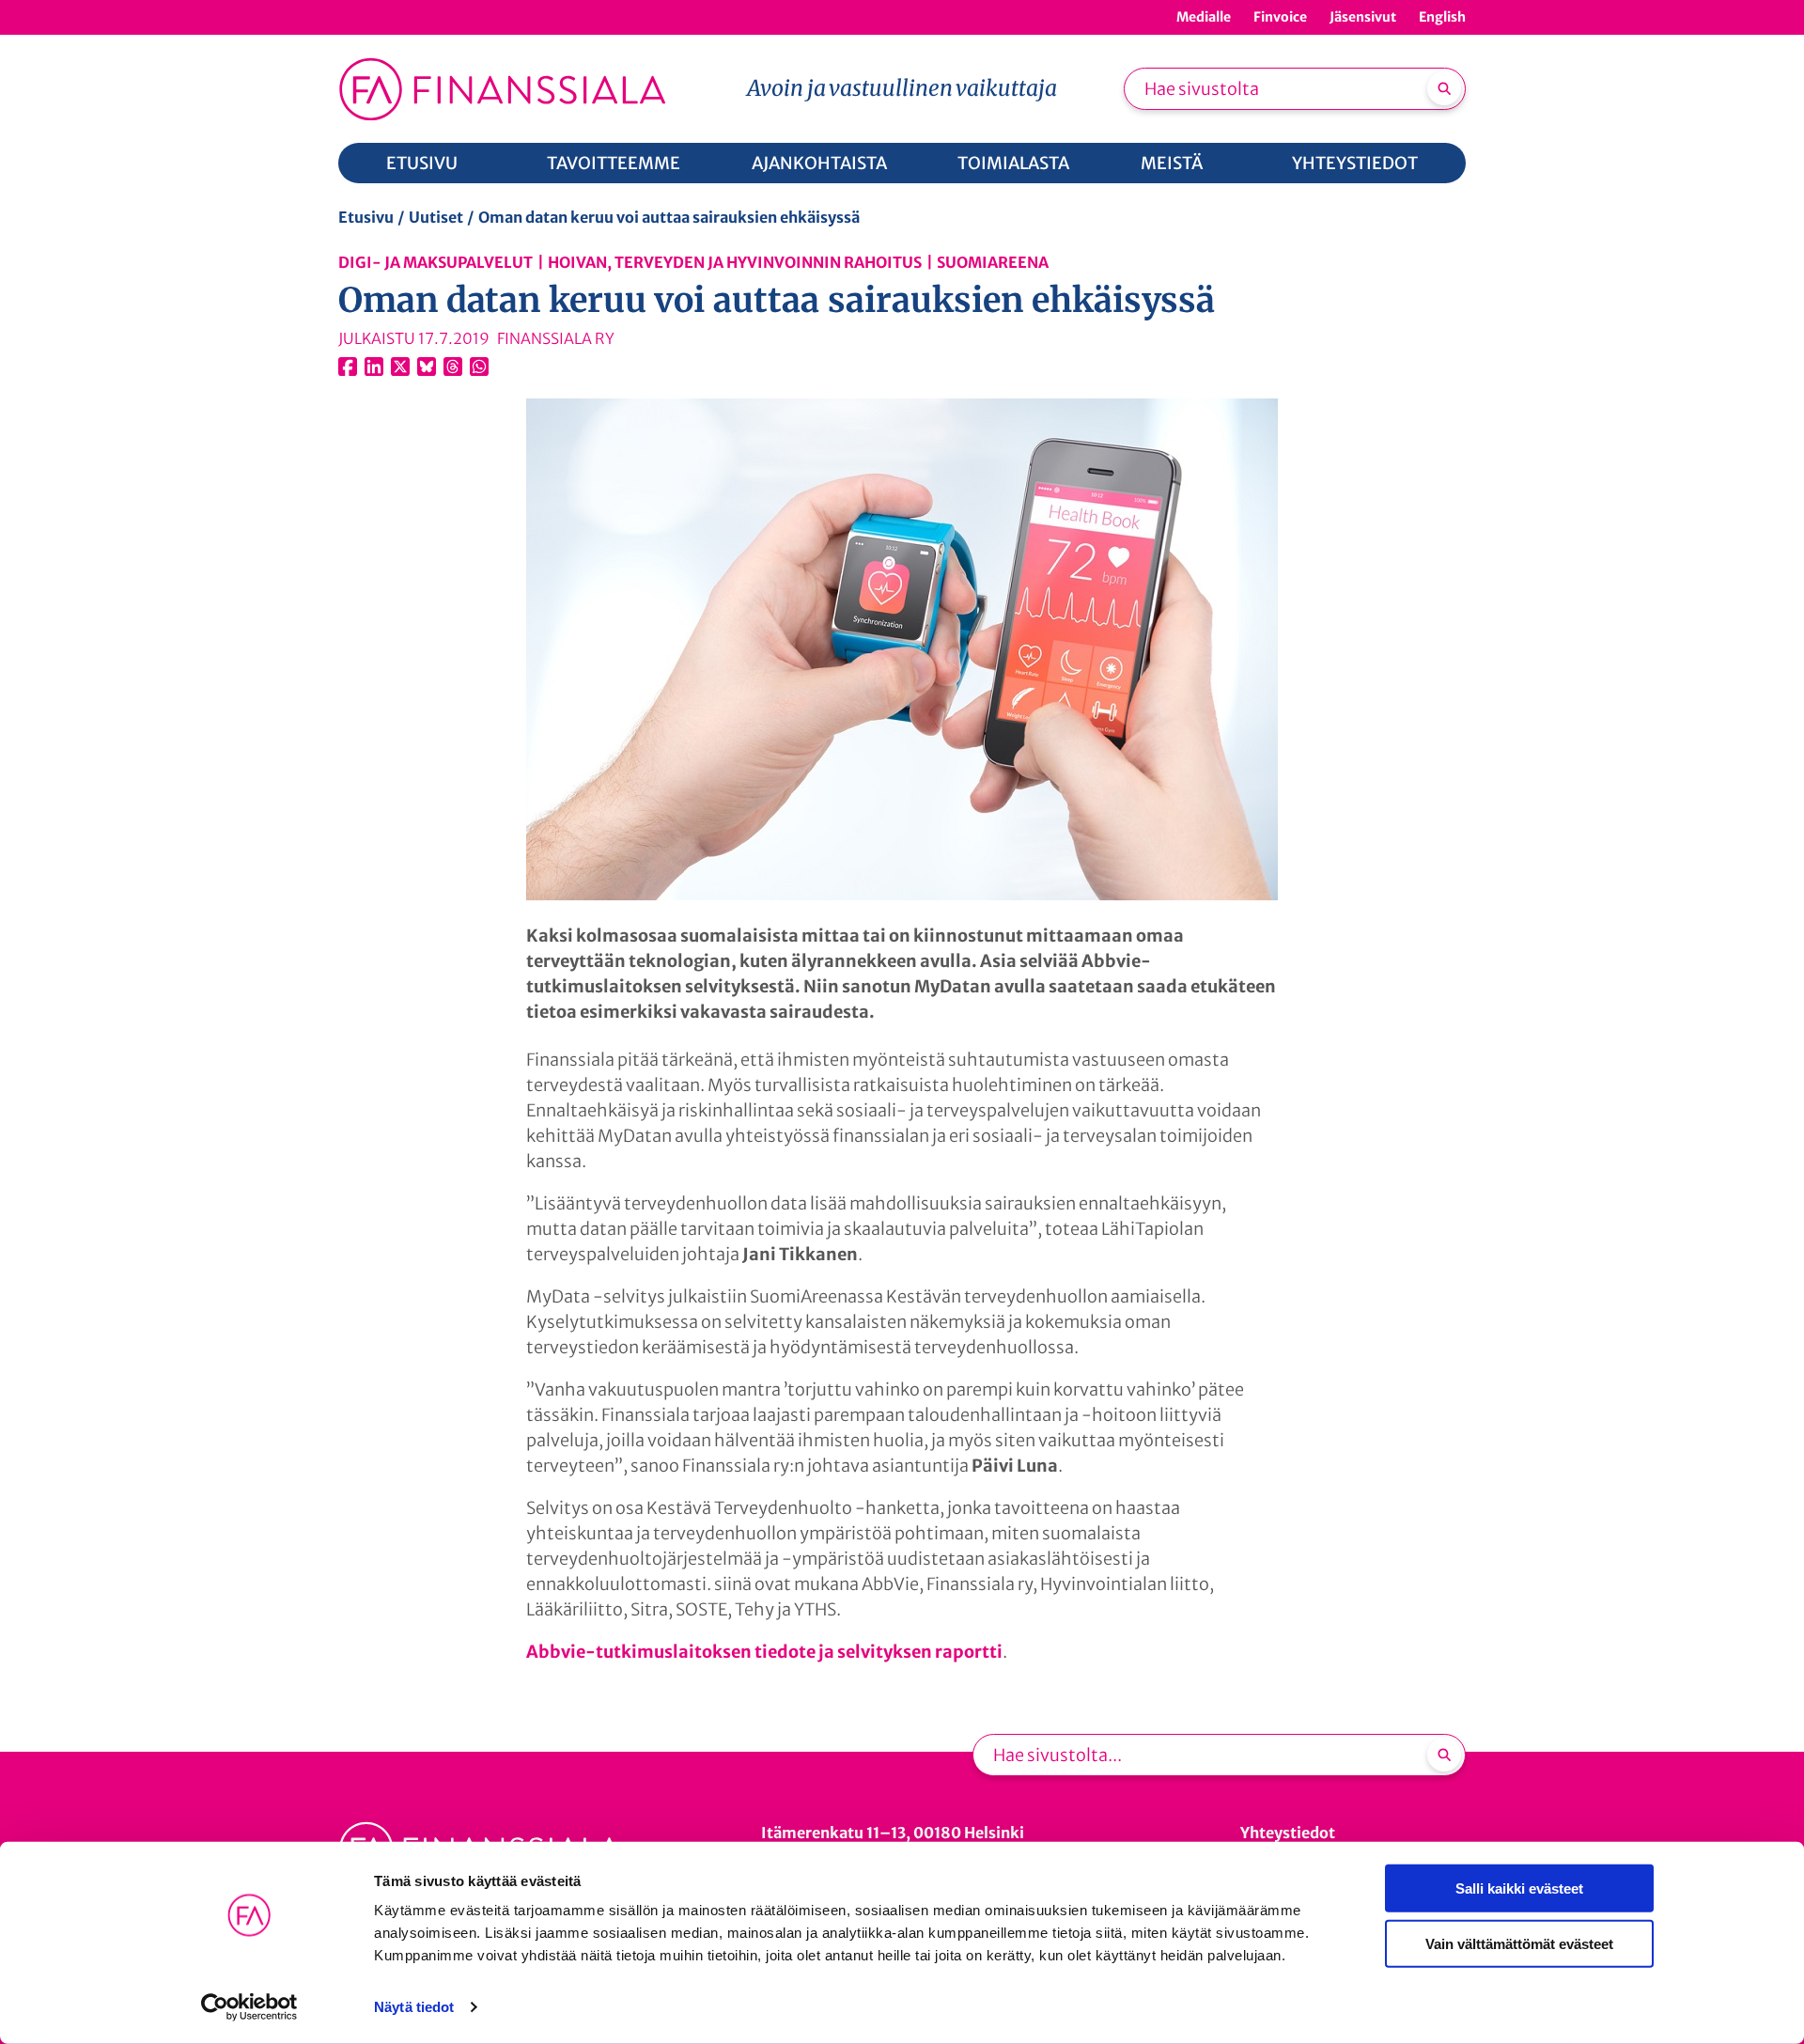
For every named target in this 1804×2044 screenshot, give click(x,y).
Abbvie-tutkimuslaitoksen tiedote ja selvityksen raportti (764, 1652)
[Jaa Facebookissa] (348, 367)
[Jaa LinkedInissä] (374, 367)
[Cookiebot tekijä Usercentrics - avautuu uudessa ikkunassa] (249, 2007)
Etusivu (366, 217)
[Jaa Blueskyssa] (427, 367)
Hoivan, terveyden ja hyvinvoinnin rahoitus (735, 262)
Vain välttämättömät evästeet (1519, 1943)
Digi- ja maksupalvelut (435, 262)
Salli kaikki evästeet (1519, 1888)
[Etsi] (1444, 88)
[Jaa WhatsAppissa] (479, 367)
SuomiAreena (993, 262)
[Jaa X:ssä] (400, 367)
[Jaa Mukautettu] (453, 367)
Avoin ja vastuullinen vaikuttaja (902, 88)
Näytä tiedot (414, 2007)
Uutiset (436, 217)
